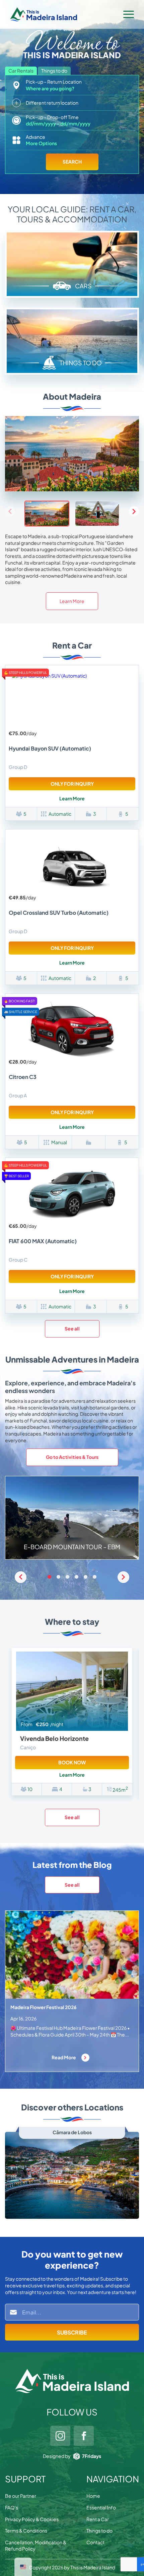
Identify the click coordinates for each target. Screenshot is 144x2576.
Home (93, 2496)
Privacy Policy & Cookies (32, 2519)
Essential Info (101, 2507)
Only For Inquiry (72, 784)
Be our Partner (21, 2496)
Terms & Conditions (26, 2531)
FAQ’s (12, 2507)
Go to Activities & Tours (72, 1457)
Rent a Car (98, 2519)
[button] (134, 511)
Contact (95, 2542)
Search (72, 162)
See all (72, 1328)
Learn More (72, 601)
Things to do (99, 2531)
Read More (64, 2057)
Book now (72, 1762)
